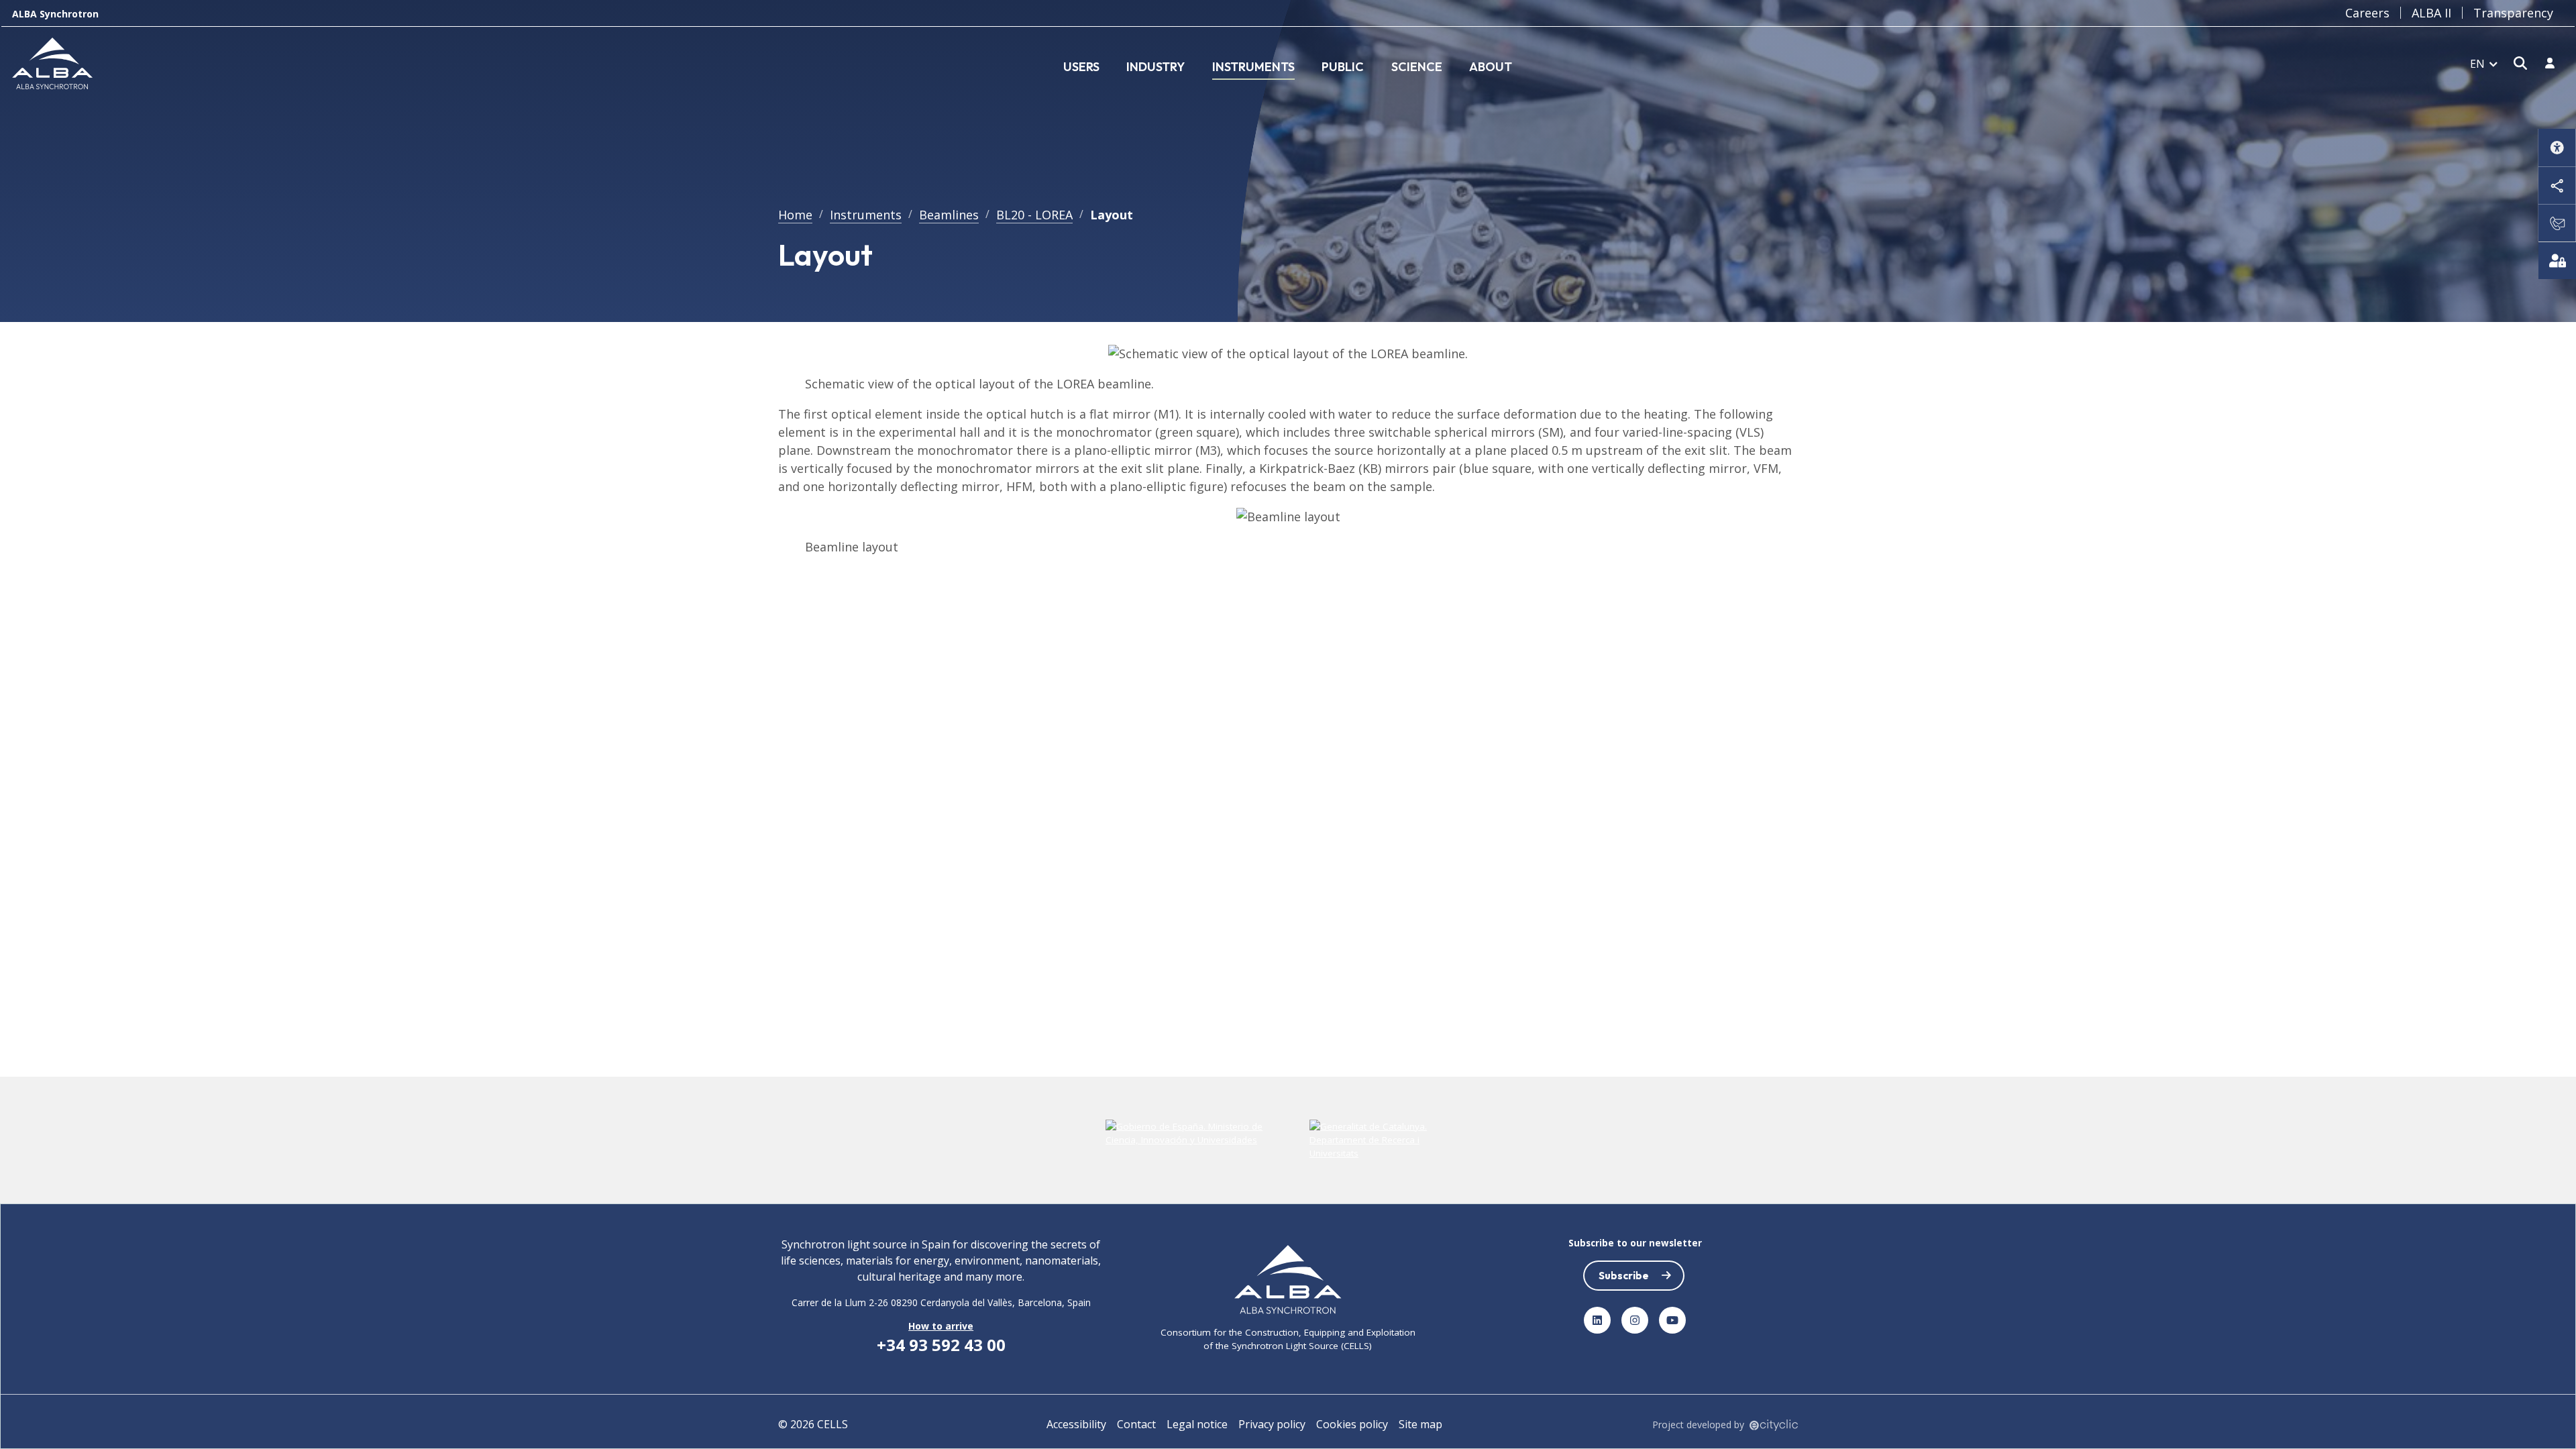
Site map (1420, 1424)
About (1491, 67)
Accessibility (1076, 1424)
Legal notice (1197, 1424)
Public (1343, 67)
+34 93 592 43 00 (941, 1345)
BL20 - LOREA (1034, 215)
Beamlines (949, 215)
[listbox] (2484, 63)
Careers (2367, 13)
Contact (1136, 1424)
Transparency (2513, 13)
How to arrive (941, 1326)
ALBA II (2431, 13)
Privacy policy (1272, 1424)
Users (1081, 67)
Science (1417, 67)
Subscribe (1624, 1275)
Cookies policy (1352, 1424)
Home (795, 215)
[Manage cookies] (2557, 260)
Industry (1156, 67)
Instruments (1253, 67)
